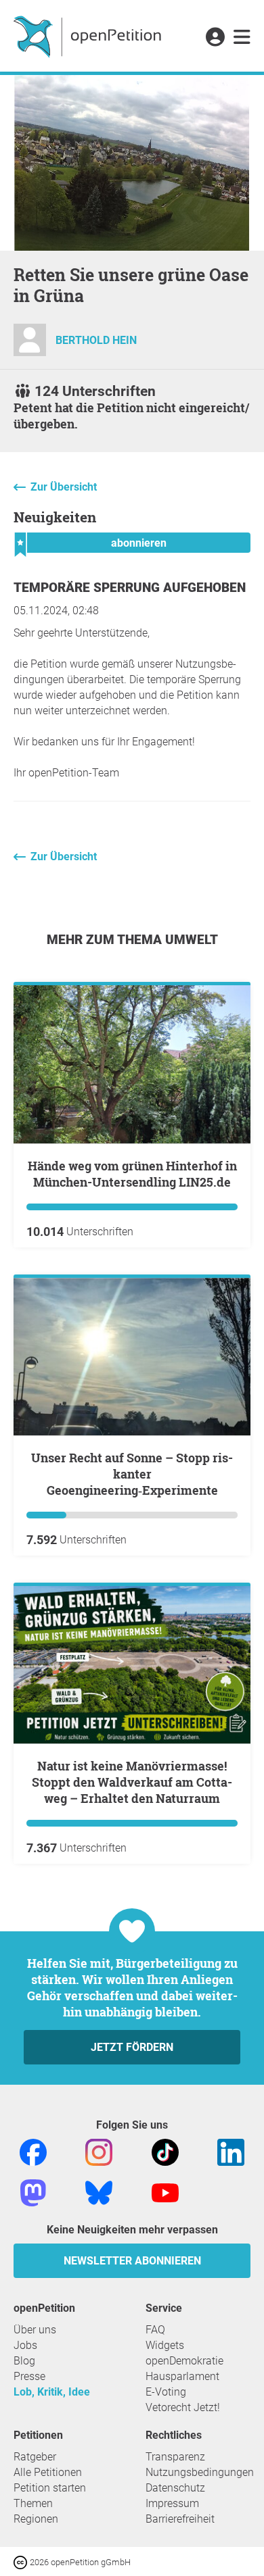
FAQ (155, 2330)
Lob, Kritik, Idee (52, 2392)
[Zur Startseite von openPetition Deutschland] (89, 36)
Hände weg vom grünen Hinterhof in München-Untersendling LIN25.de (132, 1174)
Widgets (165, 2345)
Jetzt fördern (132, 2047)
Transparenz (175, 2457)
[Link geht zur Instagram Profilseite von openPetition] (99, 2152)
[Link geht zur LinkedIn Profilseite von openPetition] (231, 2152)
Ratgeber (35, 2457)
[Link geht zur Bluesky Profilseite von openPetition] (99, 2193)
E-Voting (166, 2392)
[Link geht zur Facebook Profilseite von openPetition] (33, 2152)
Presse (29, 2376)
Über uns (35, 2330)
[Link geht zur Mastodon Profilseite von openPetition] (33, 2193)
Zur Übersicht (64, 487)
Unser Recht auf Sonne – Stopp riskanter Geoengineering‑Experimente (132, 1474)
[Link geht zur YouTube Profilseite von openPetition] (165, 2193)
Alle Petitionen (48, 2472)
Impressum (172, 2503)
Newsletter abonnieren (132, 2261)
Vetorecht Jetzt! (183, 2407)
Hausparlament (182, 2376)
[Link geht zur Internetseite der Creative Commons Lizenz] (22, 2561)
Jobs (25, 2345)
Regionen (36, 2519)
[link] (242, 38)
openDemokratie (184, 2361)
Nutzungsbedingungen (200, 2472)
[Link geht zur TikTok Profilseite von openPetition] (165, 2152)
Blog (24, 2361)
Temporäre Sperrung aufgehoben (130, 588)
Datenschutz (175, 2488)
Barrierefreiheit (180, 2519)
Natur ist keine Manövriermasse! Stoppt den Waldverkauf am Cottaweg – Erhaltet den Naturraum (132, 1782)
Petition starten (50, 2488)
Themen (33, 2503)
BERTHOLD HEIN (96, 340)
